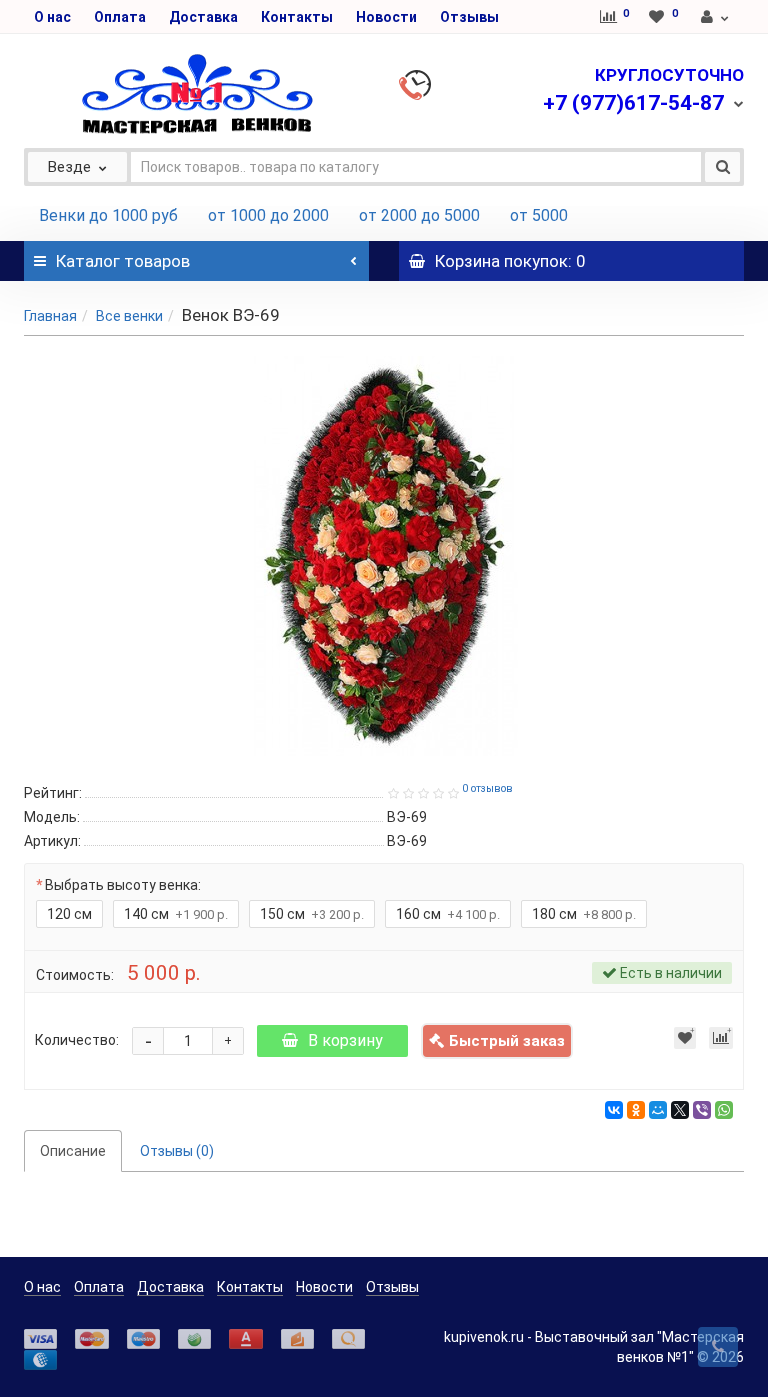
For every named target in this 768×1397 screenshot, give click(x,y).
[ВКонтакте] (614, 1110)
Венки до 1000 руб (108, 215)
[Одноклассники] (636, 1110)
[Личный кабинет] (716, 17)
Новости (386, 17)
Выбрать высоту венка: (123, 885)
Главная (50, 316)
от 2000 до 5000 (419, 215)
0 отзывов (487, 788)
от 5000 (539, 215)
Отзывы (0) (177, 1151)
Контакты (297, 17)
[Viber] (702, 1110)
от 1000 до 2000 (268, 215)
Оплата (120, 17)
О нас (52, 17)
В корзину (345, 1040)
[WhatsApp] (724, 1110)
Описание (73, 1151)
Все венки (129, 316)
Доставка (203, 17)
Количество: (77, 1040)
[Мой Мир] (658, 1110)
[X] (680, 1110)
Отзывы (469, 17)
